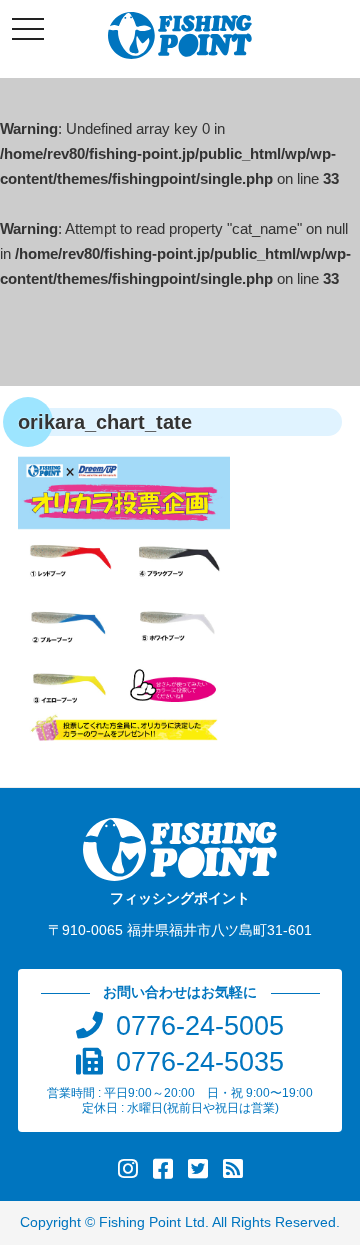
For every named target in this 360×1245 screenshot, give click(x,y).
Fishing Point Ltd (152, 1222)
